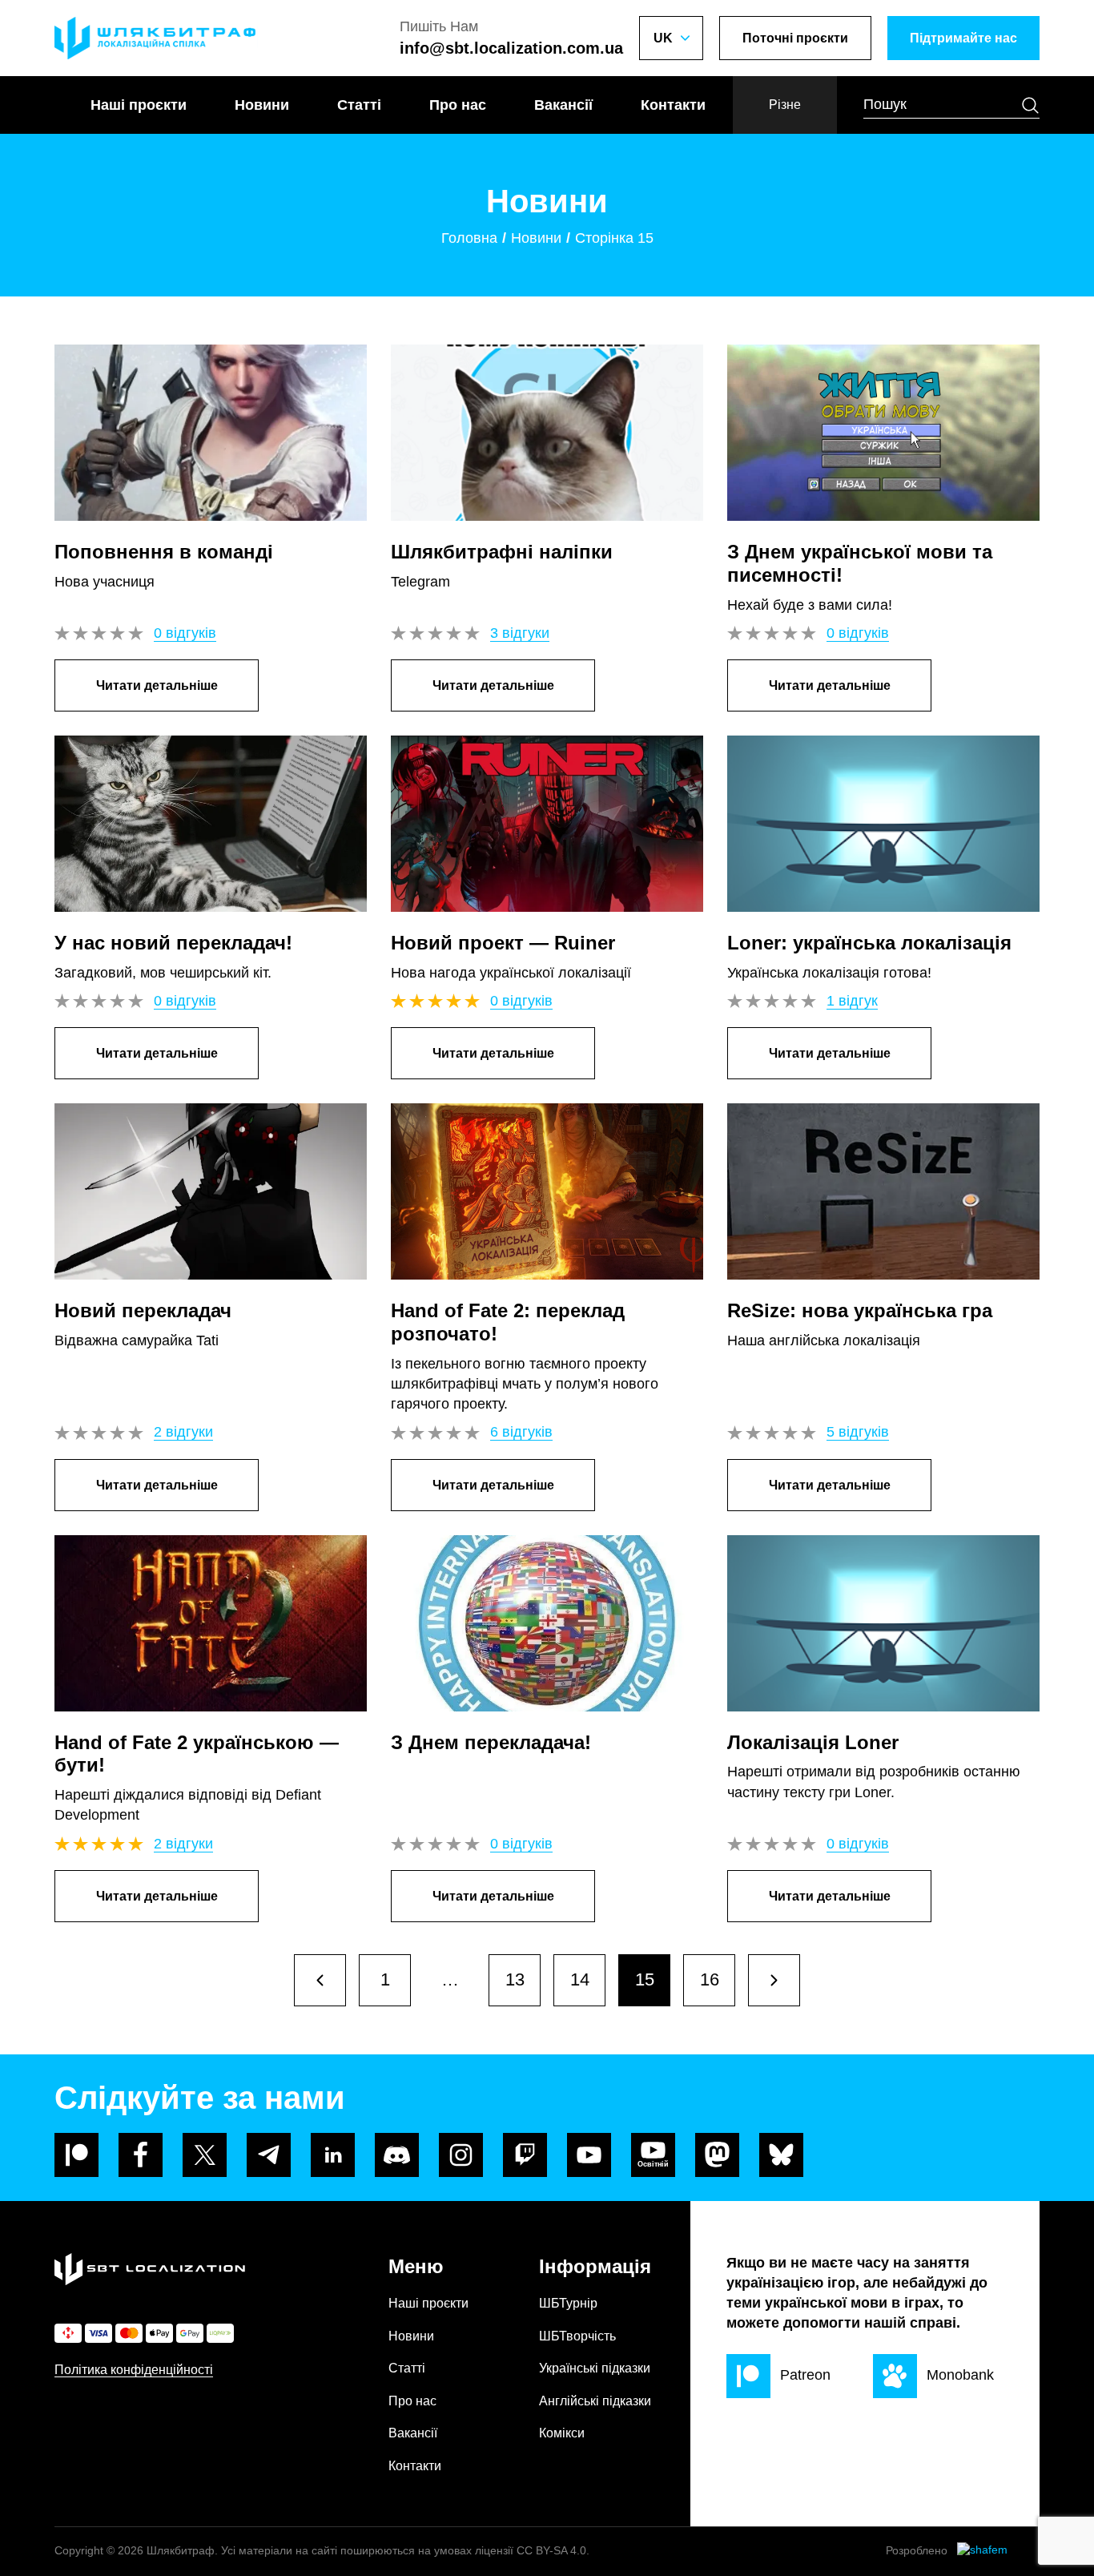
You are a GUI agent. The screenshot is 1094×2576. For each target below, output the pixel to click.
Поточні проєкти (795, 38)
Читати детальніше (157, 685)
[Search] (1030, 105)
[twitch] (525, 2155)
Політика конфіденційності (134, 2370)
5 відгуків (858, 1432)
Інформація (595, 2266)
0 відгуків (185, 633)
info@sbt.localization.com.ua (511, 48)
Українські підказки (595, 2368)
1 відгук (852, 1001)
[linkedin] (333, 2155)
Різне (785, 105)
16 (710, 1979)
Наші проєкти (139, 105)
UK (663, 38)
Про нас (458, 105)
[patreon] (76, 2155)
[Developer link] (998, 2551)
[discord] (397, 2155)
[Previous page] (774, 1980)
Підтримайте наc (963, 38)
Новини (262, 105)
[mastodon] (717, 2155)
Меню (416, 2266)
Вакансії (563, 105)
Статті (359, 105)
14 (580, 1979)
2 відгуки (183, 1432)
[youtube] (589, 2155)
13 (515, 1979)
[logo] (156, 38)
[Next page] (320, 1980)
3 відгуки (520, 633)
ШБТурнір (568, 2303)
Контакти (673, 105)
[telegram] (269, 2155)
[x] (205, 2155)
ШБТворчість (577, 2336)
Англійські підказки (595, 2401)
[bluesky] (781, 2155)
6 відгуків (521, 1432)
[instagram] (461, 2155)
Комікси (562, 2433)
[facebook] (141, 2155)
